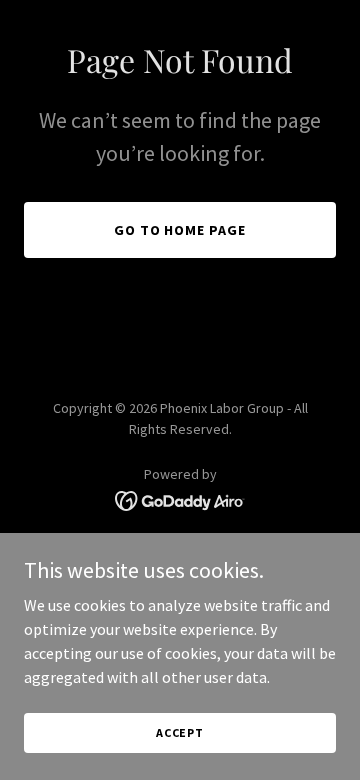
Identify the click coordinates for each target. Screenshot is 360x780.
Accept (180, 732)
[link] (180, 499)
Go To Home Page (180, 230)
